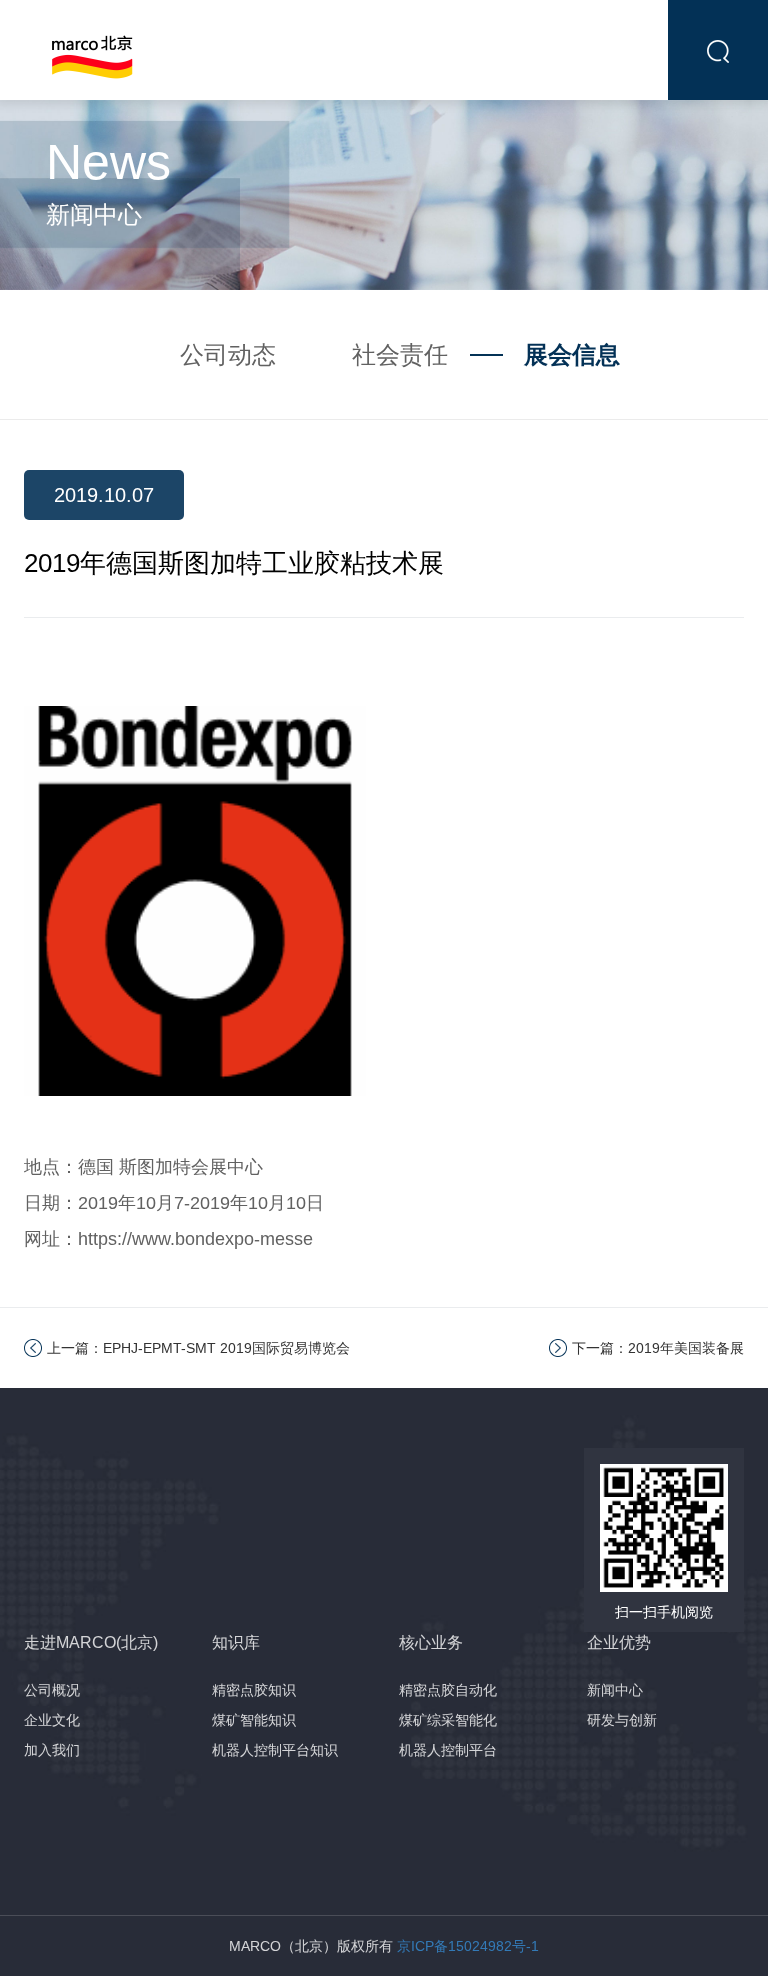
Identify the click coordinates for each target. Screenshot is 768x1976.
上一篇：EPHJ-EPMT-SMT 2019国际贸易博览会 (198, 1348)
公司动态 (228, 354)
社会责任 (400, 354)
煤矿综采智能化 (448, 1720)
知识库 (236, 1642)
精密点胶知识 (254, 1690)
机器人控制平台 (448, 1750)
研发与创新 (622, 1720)
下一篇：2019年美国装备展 (658, 1348)
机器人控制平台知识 (275, 1750)
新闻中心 (615, 1690)
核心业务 (431, 1642)
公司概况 (52, 1690)
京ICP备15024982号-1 (468, 1946)
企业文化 (52, 1720)
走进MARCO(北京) (91, 1642)
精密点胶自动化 (448, 1690)
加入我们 (52, 1750)
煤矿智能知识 (254, 1720)
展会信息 (572, 354)
